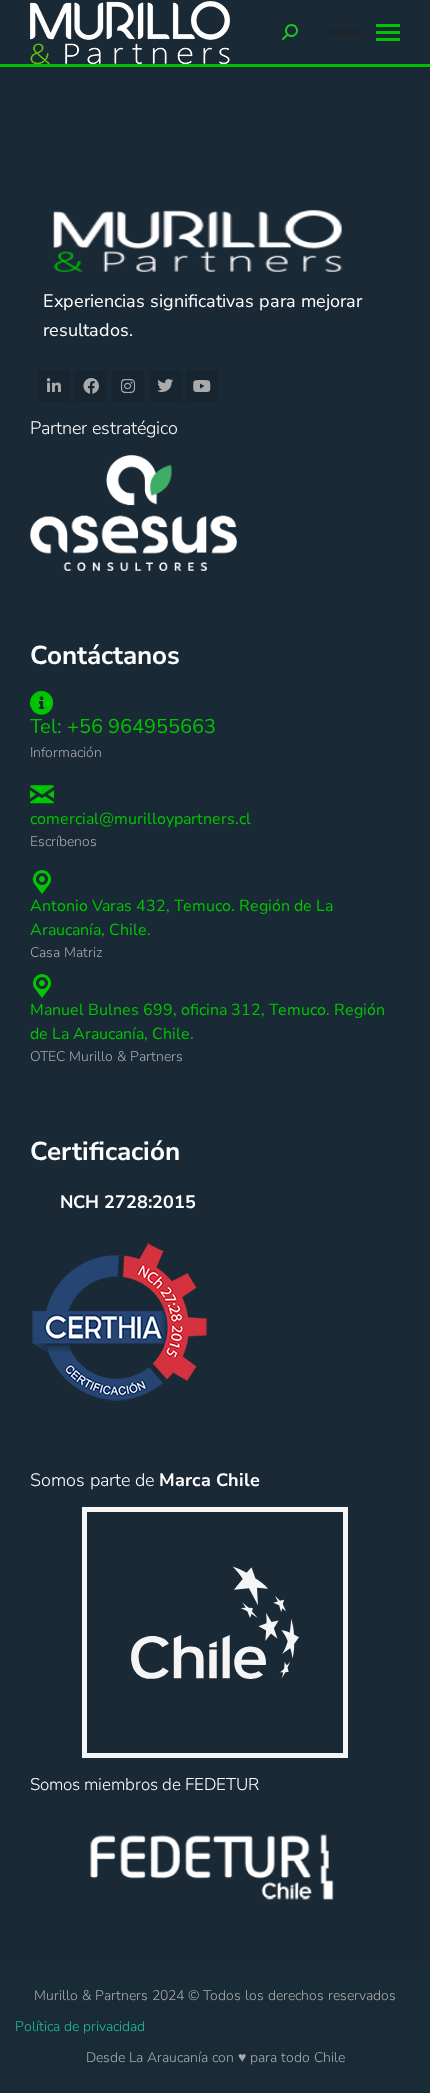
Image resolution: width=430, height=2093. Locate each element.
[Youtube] (202, 386)
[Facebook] (91, 386)
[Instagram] (128, 386)
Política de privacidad (80, 2026)
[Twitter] (165, 386)
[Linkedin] (54, 386)
